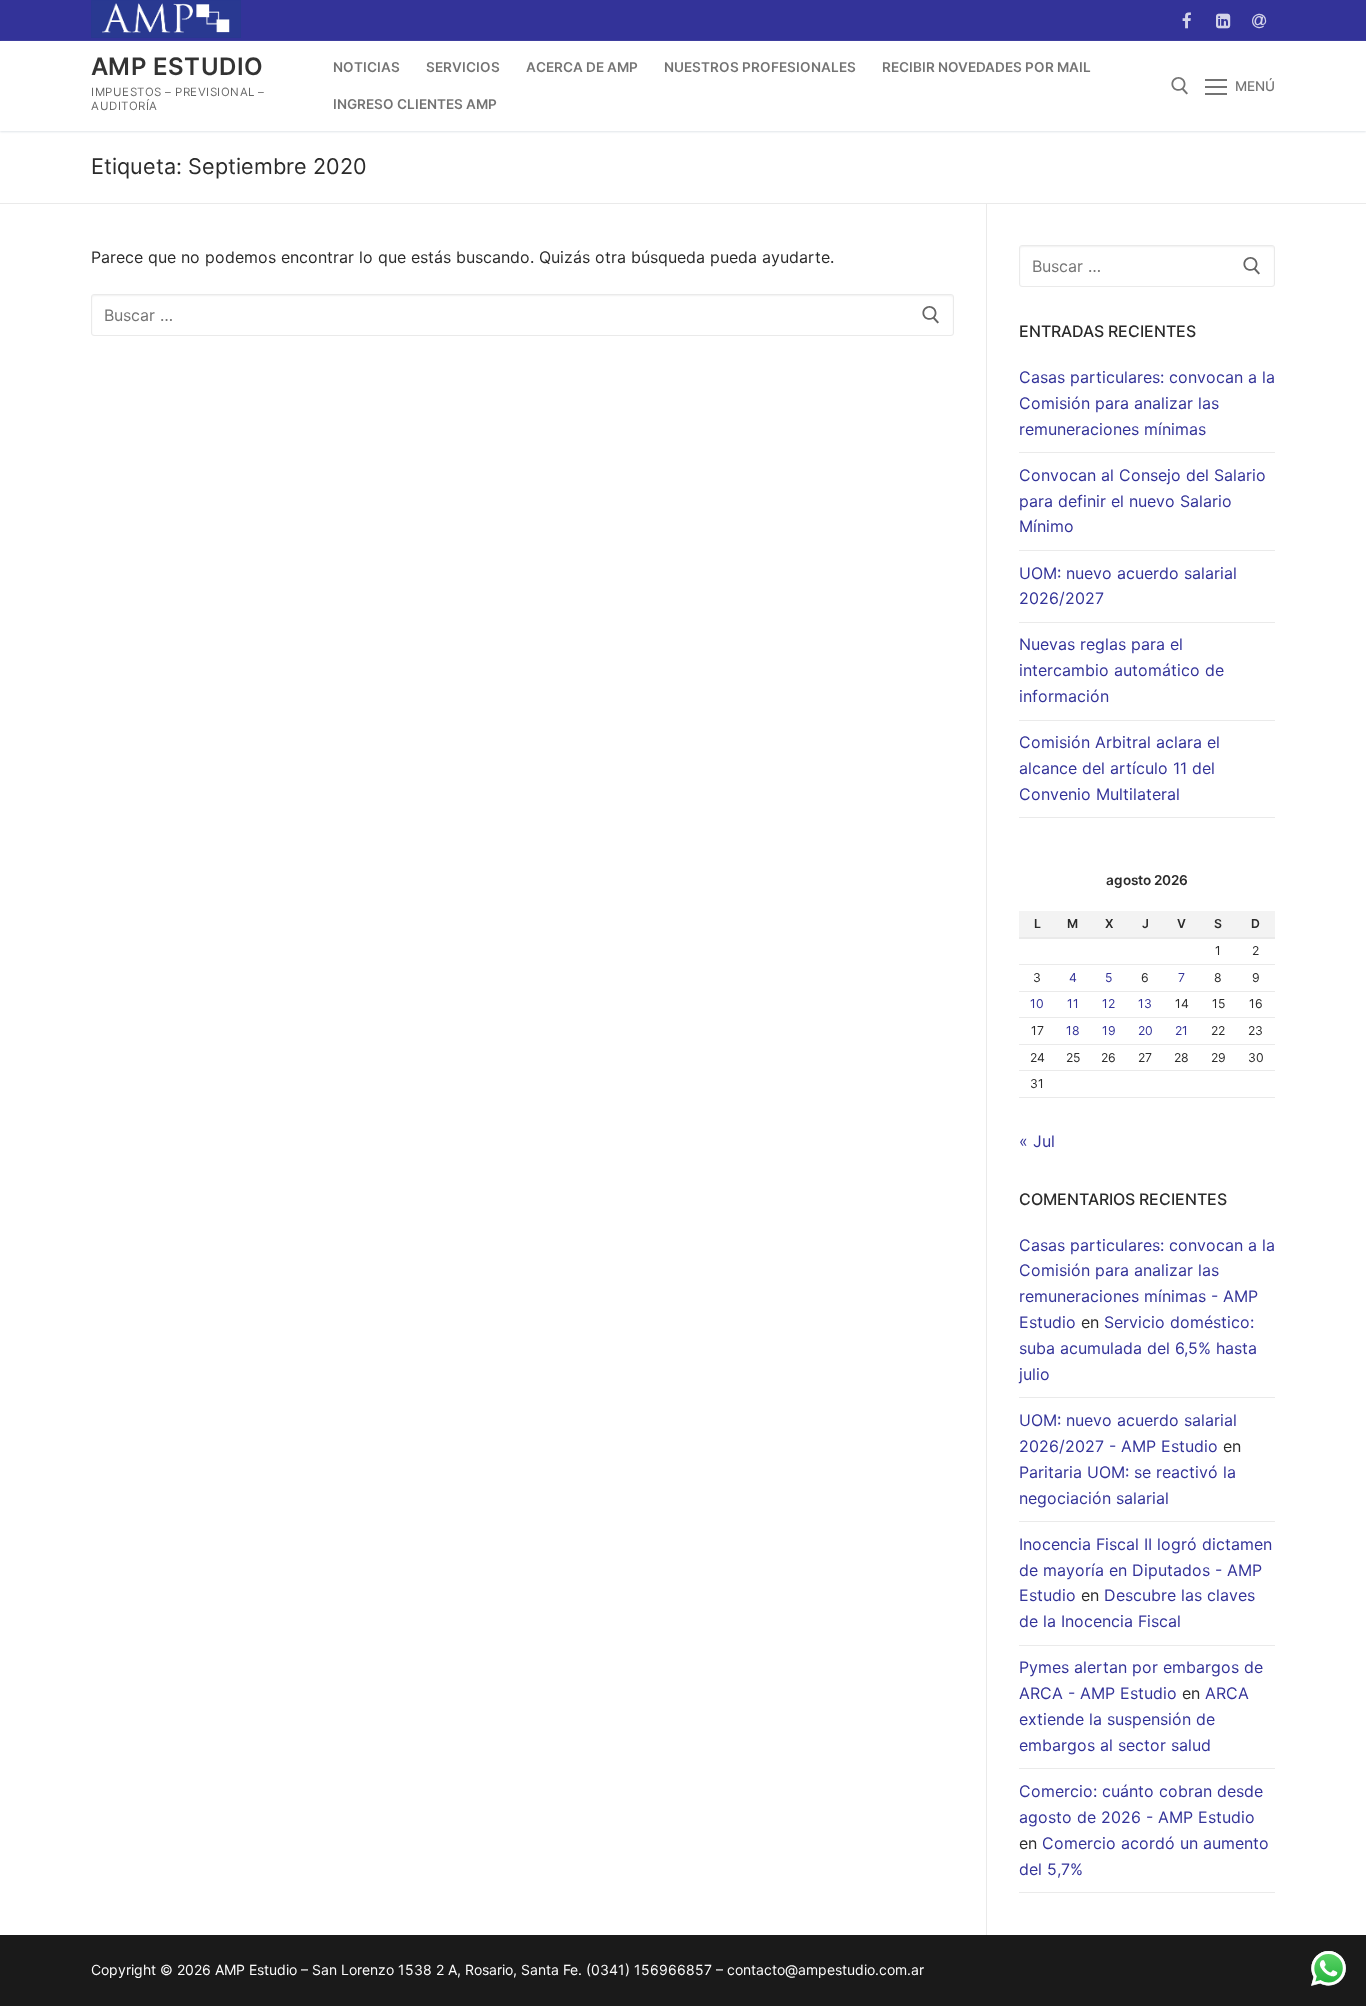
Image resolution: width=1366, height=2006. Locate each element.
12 (1108, 1003)
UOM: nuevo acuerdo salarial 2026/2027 (1128, 586)
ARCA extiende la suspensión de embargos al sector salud (1134, 1719)
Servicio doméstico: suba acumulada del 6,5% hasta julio (1138, 1348)
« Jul (1037, 1141)
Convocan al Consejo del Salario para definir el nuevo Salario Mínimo (1142, 501)
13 (1145, 1003)
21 (1181, 1030)
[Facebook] (1186, 20)
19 (1109, 1030)
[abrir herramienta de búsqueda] (1180, 86)
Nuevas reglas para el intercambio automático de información (1121, 670)
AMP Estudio (177, 66)
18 (1073, 1030)
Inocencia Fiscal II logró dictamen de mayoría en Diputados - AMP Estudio (1145, 1570)
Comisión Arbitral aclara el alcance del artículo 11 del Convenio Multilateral (1119, 768)
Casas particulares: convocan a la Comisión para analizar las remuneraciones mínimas (1147, 403)
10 (1037, 1003)
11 (1073, 1003)
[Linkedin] (1223, 20)
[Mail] (1259, 20)
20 (1145, 1030)
